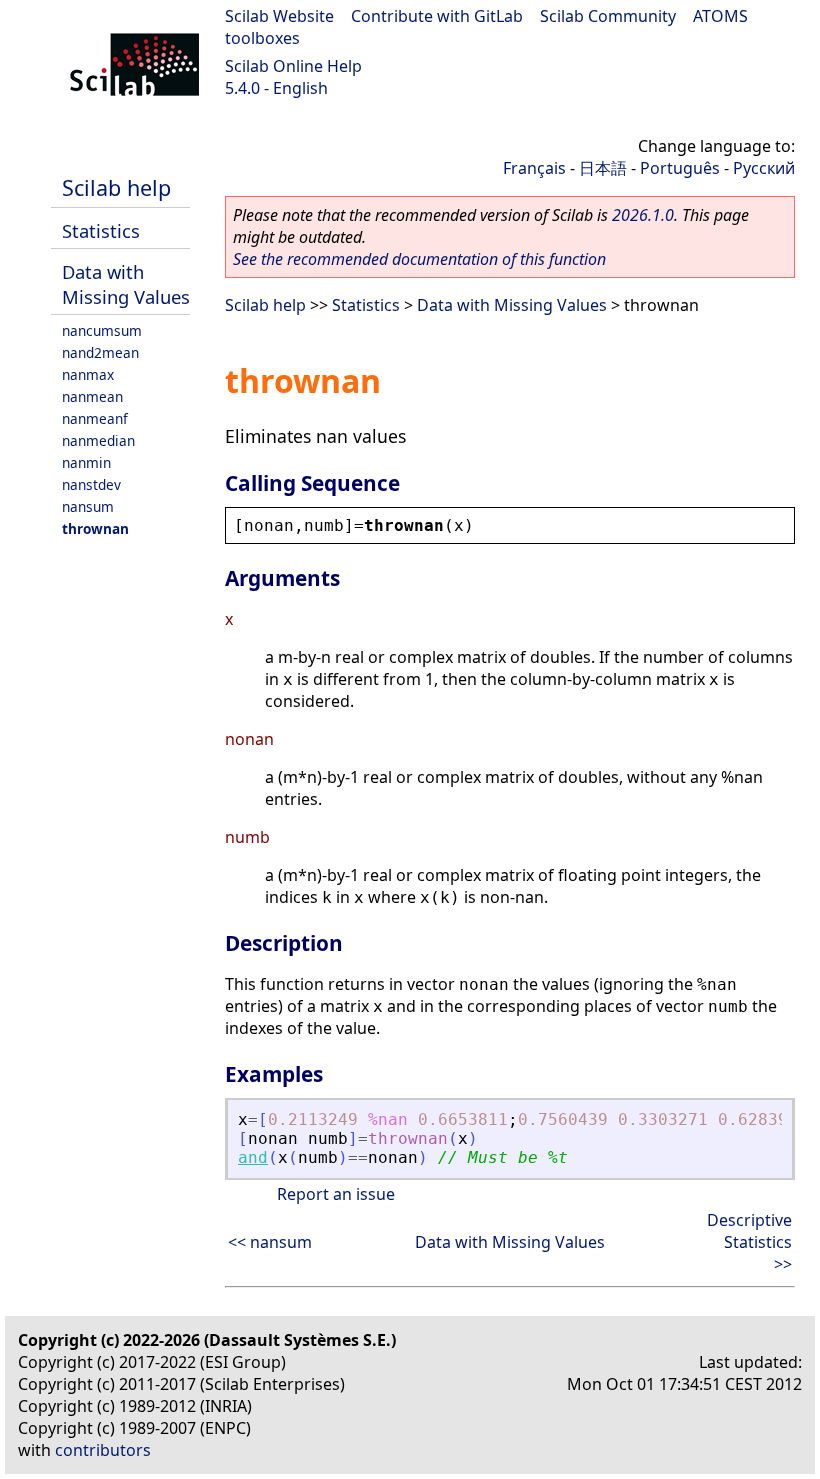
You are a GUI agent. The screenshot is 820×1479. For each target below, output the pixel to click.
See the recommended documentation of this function (419, 259)
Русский (764, 168)
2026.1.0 (643, 215)
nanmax (88, 374)
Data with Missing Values (126, 284)
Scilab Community (608, 16)
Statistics (101, 230)
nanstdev (91, 484)
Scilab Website (279, 16)
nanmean (92, 396)
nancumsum (102, 330)
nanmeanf (95, 418)
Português (680, 168)
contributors (103, 1450)
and (253, 1157)
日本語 (603, 168)
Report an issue (336, 1194)
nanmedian (98, 440)
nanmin (86, 462)
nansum (88, 506)
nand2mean (100, 352)
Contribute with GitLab (437, 16)
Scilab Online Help (293, 66)
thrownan (95, 528)
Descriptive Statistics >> (749, 1242)
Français (534, 168)
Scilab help (116, 187)
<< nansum (270, 1242)
